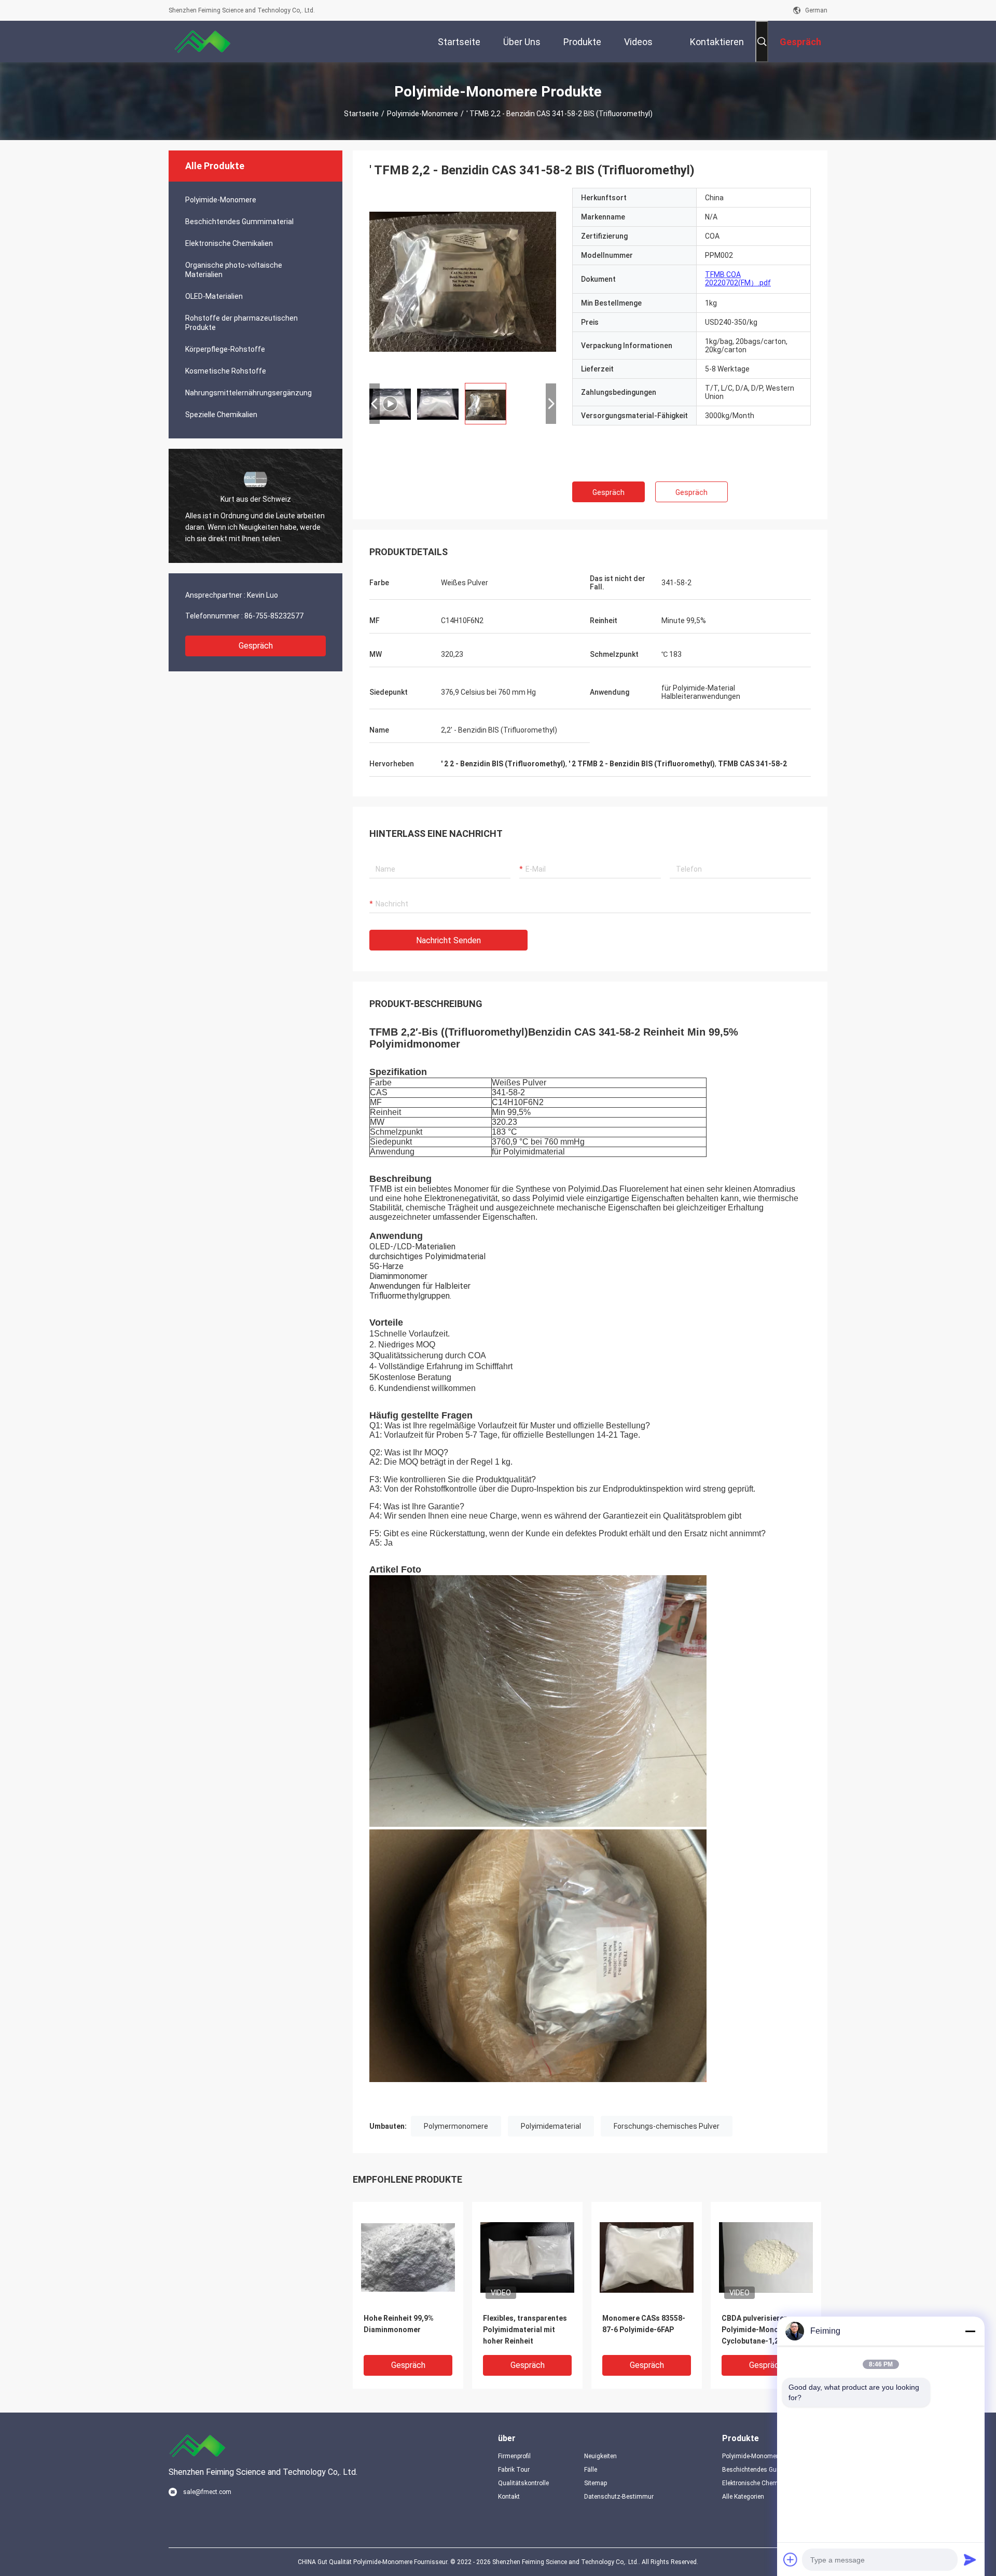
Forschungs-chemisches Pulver (667, 2126)
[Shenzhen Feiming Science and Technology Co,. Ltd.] (202, 42)
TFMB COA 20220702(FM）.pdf (738, 279)
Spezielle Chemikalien (221, 415)
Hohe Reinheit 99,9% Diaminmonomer (399, 2324)
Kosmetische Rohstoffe (226, 371)
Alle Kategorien (743, 2497)
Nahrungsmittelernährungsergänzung (248, 393)
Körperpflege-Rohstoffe (225, 349)
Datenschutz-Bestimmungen (619, 2497)
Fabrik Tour (514, 2470)
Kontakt (509, 2497)
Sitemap (596, 2483)
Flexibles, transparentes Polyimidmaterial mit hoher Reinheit (525, 2330)
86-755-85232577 (274, 616)
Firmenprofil (514, 2456)
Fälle (591, 2470)
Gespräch (256, 646)
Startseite (361, 114)
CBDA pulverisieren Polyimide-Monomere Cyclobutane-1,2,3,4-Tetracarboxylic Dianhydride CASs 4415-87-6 (763, 2330)
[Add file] (791, 2559)
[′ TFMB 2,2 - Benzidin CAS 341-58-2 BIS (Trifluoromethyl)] (408, 2257)
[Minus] (970, 2331)
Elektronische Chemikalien (229, 243)
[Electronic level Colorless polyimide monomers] (463, 281)
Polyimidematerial (551, 2126)
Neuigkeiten (600, 2456)
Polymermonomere (456, 2126)
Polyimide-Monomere (423, 114)
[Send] (970, 2559)
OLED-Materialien (214, 296)
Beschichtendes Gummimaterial (239, 222)
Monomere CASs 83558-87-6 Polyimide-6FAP (644, 2324)
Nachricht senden (448, 940)
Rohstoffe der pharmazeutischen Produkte (241, 323)
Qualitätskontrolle (523, 2483)
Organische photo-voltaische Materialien (234, 270)
